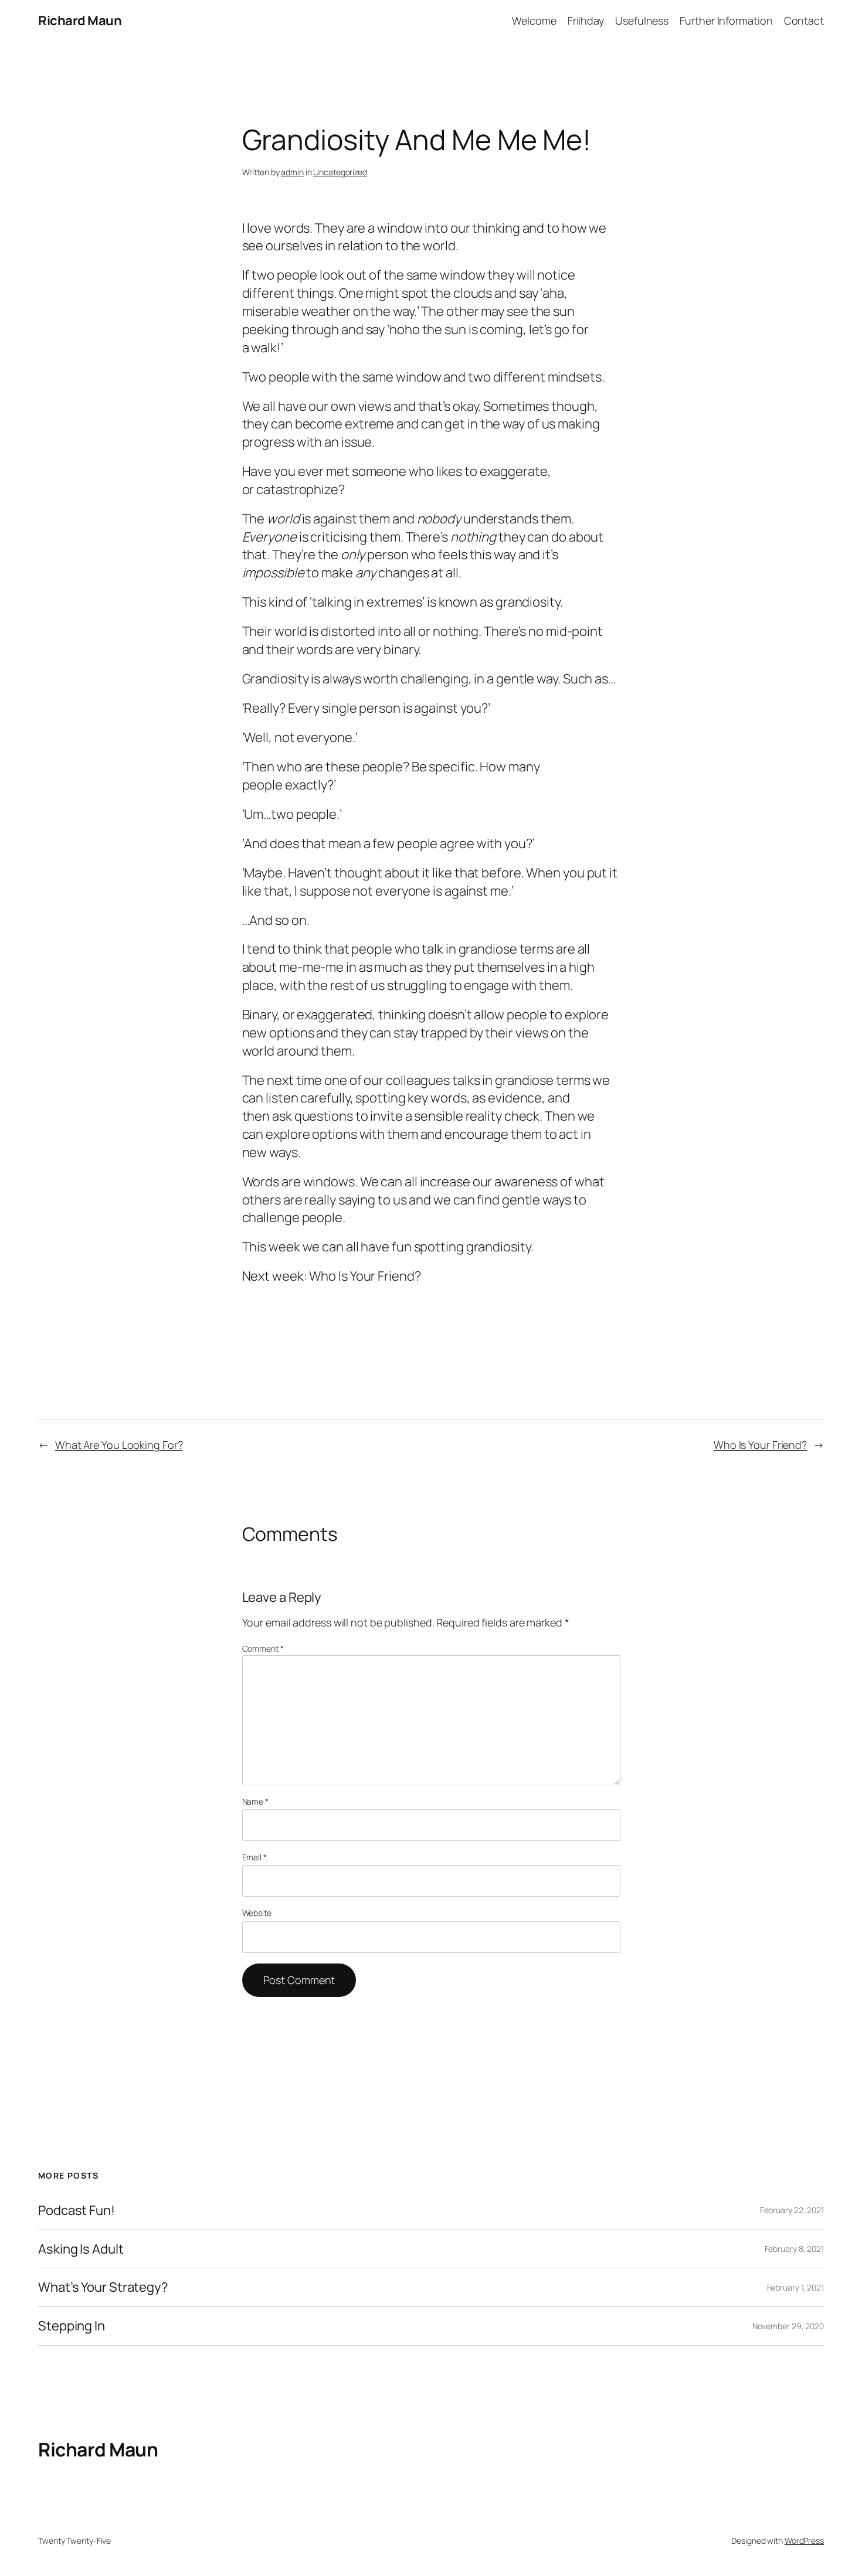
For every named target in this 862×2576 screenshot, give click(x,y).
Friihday (586, 21)
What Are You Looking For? (119, 1445)
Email (254, 1857)
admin (292, 172)
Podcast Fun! (77, 2211)
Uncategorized (340, 172)
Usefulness (642, 21)
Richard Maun (80, 21)
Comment (263, 1648)
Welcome (534, 21)
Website (257, 1913)
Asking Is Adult (81, 2249)
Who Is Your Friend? (760, 1445)
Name (255, 1801)
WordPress (804, 2541)
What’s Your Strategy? (103, 2287)
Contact (804, 21)
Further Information (726, 21)
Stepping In (72, 2326)
